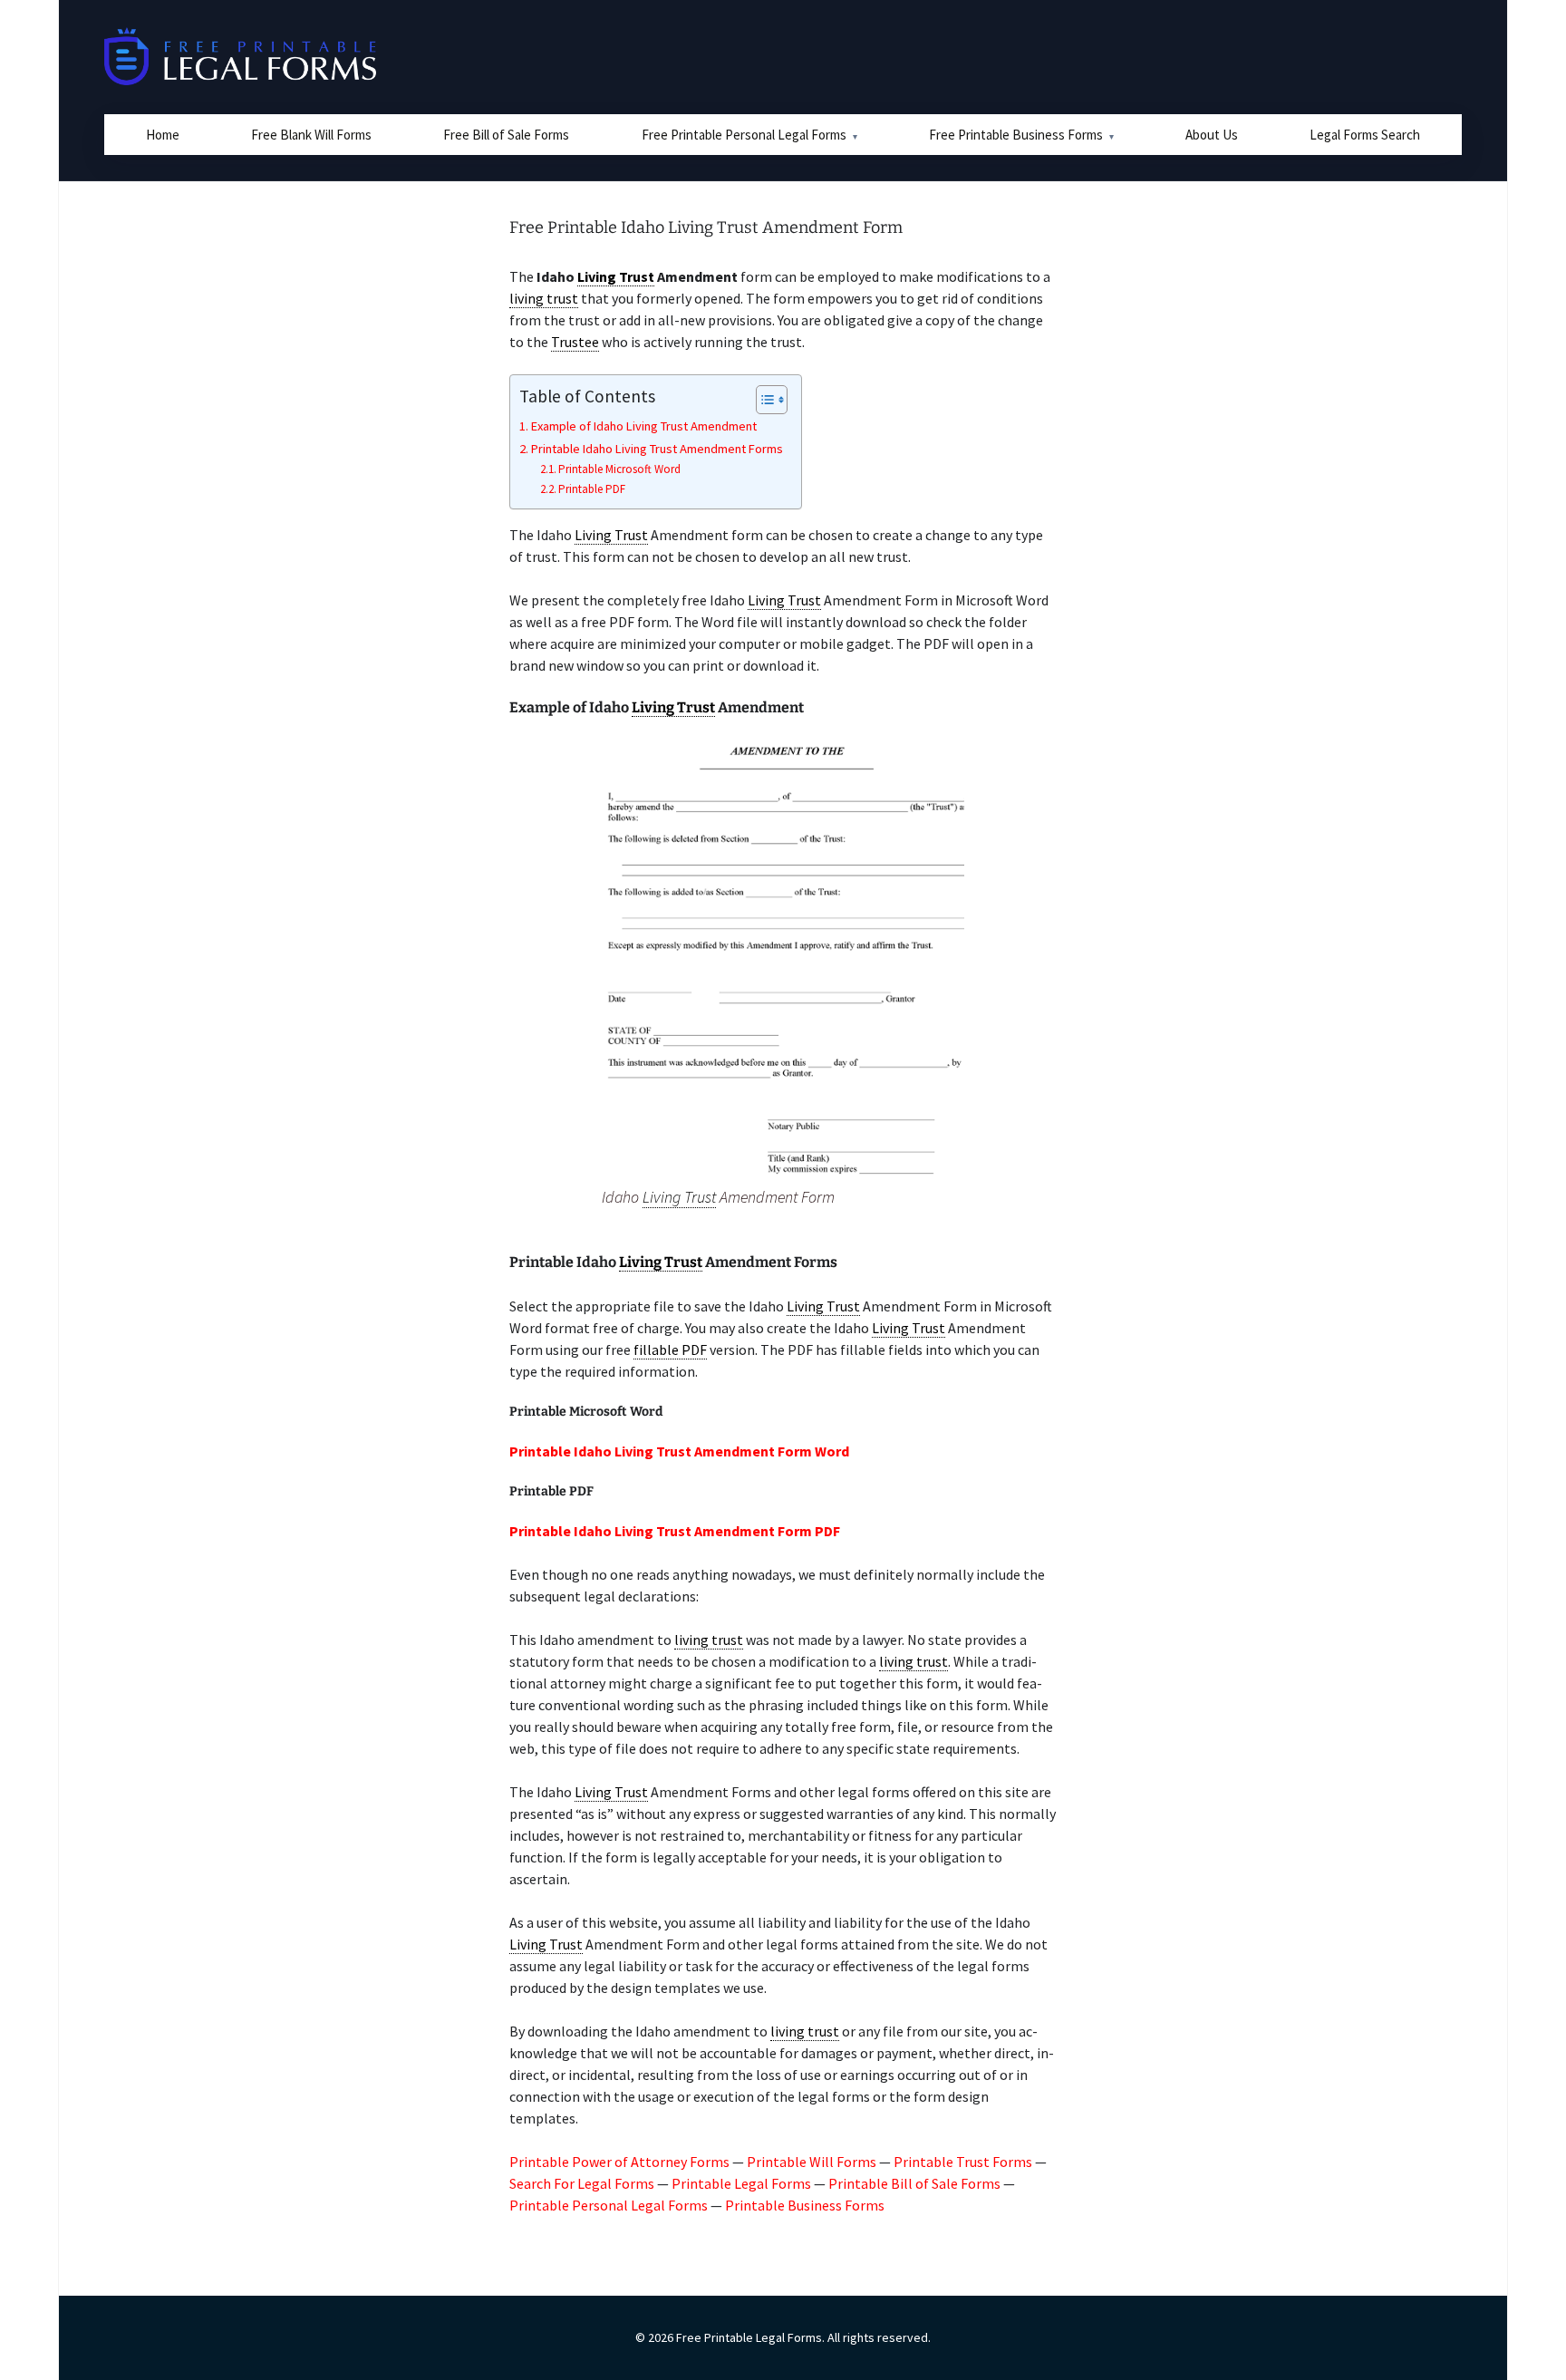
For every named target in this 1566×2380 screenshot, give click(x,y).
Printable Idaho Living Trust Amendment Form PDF (675, 1531)
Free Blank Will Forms (311, 135)
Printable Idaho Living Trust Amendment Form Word (679, 1451)
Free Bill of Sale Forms (506, 135)
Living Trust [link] (616, 276)
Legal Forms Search (1365, 135)
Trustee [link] (575, 342)
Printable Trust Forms (963, 2162)
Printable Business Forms (805, 2205)
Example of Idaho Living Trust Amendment (644, 426)
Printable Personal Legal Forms (609, 2205)
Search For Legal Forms (582, 2183)
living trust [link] (544, 298)
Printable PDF (592, 489)
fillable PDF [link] (670, 1350)
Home (163, 135)
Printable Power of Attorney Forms (619, 2162)
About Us (1212, 135)
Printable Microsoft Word (619, 469)
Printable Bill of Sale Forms (914, 2183)
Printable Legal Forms (741, 2183)
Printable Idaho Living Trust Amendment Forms (657, 449)
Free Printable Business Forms (1016, 135)
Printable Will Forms (812, 2162)
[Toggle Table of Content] (763, 400)
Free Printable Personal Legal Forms (744, 135)
